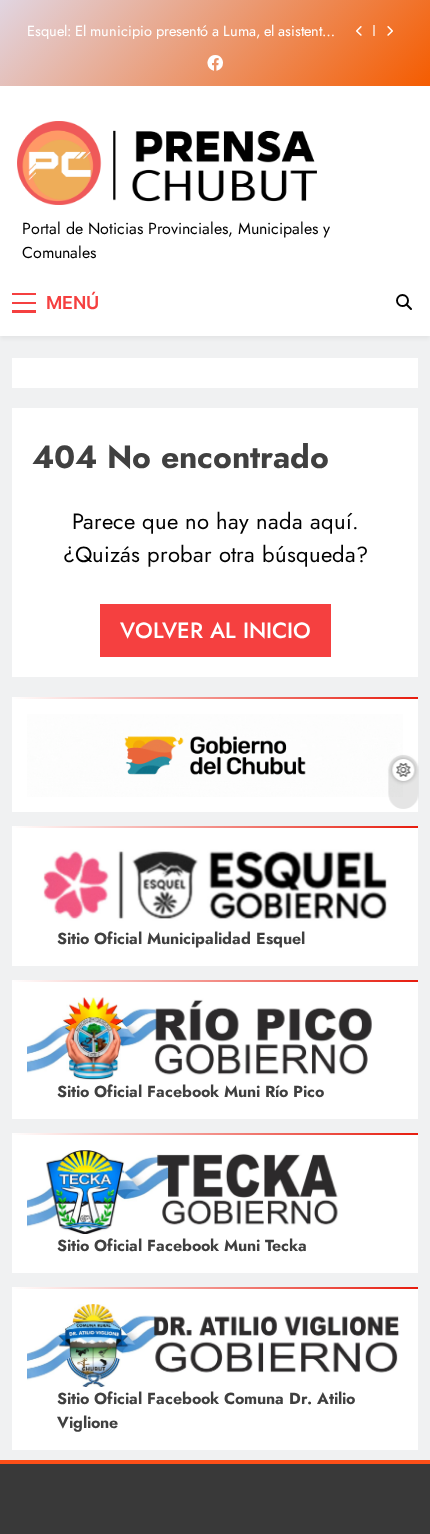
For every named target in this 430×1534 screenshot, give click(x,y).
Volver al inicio (215, 630)
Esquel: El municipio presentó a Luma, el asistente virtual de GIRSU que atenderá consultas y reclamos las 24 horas (182, 31)
